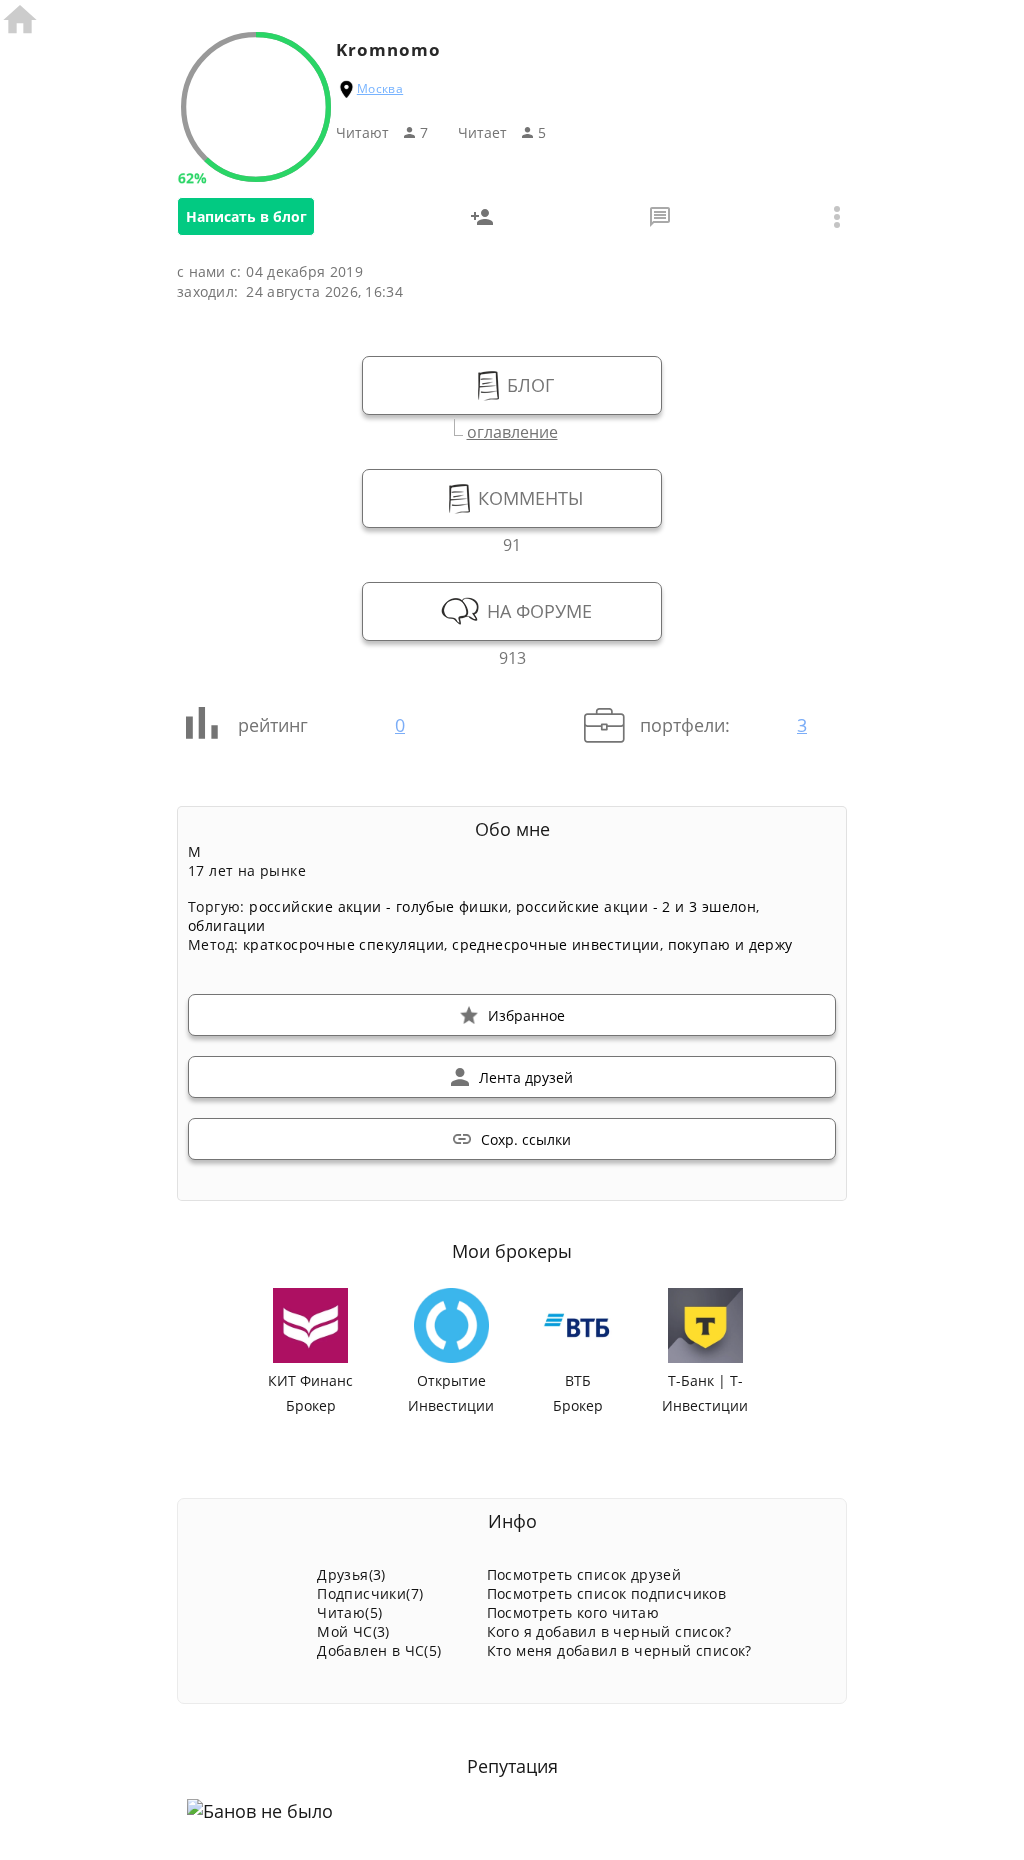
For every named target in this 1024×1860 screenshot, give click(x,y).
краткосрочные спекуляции (344, 944)
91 (512, 542)
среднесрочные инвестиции (556, 944)
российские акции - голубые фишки (378, 906)
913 (512, 655)
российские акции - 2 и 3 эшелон (636, 906)
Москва (380, 88)
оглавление (512, 429)
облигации (227, 925)
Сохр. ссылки (526, 1139)
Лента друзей (526, 1077)
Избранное (526, 1015)
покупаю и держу (730, 944)
